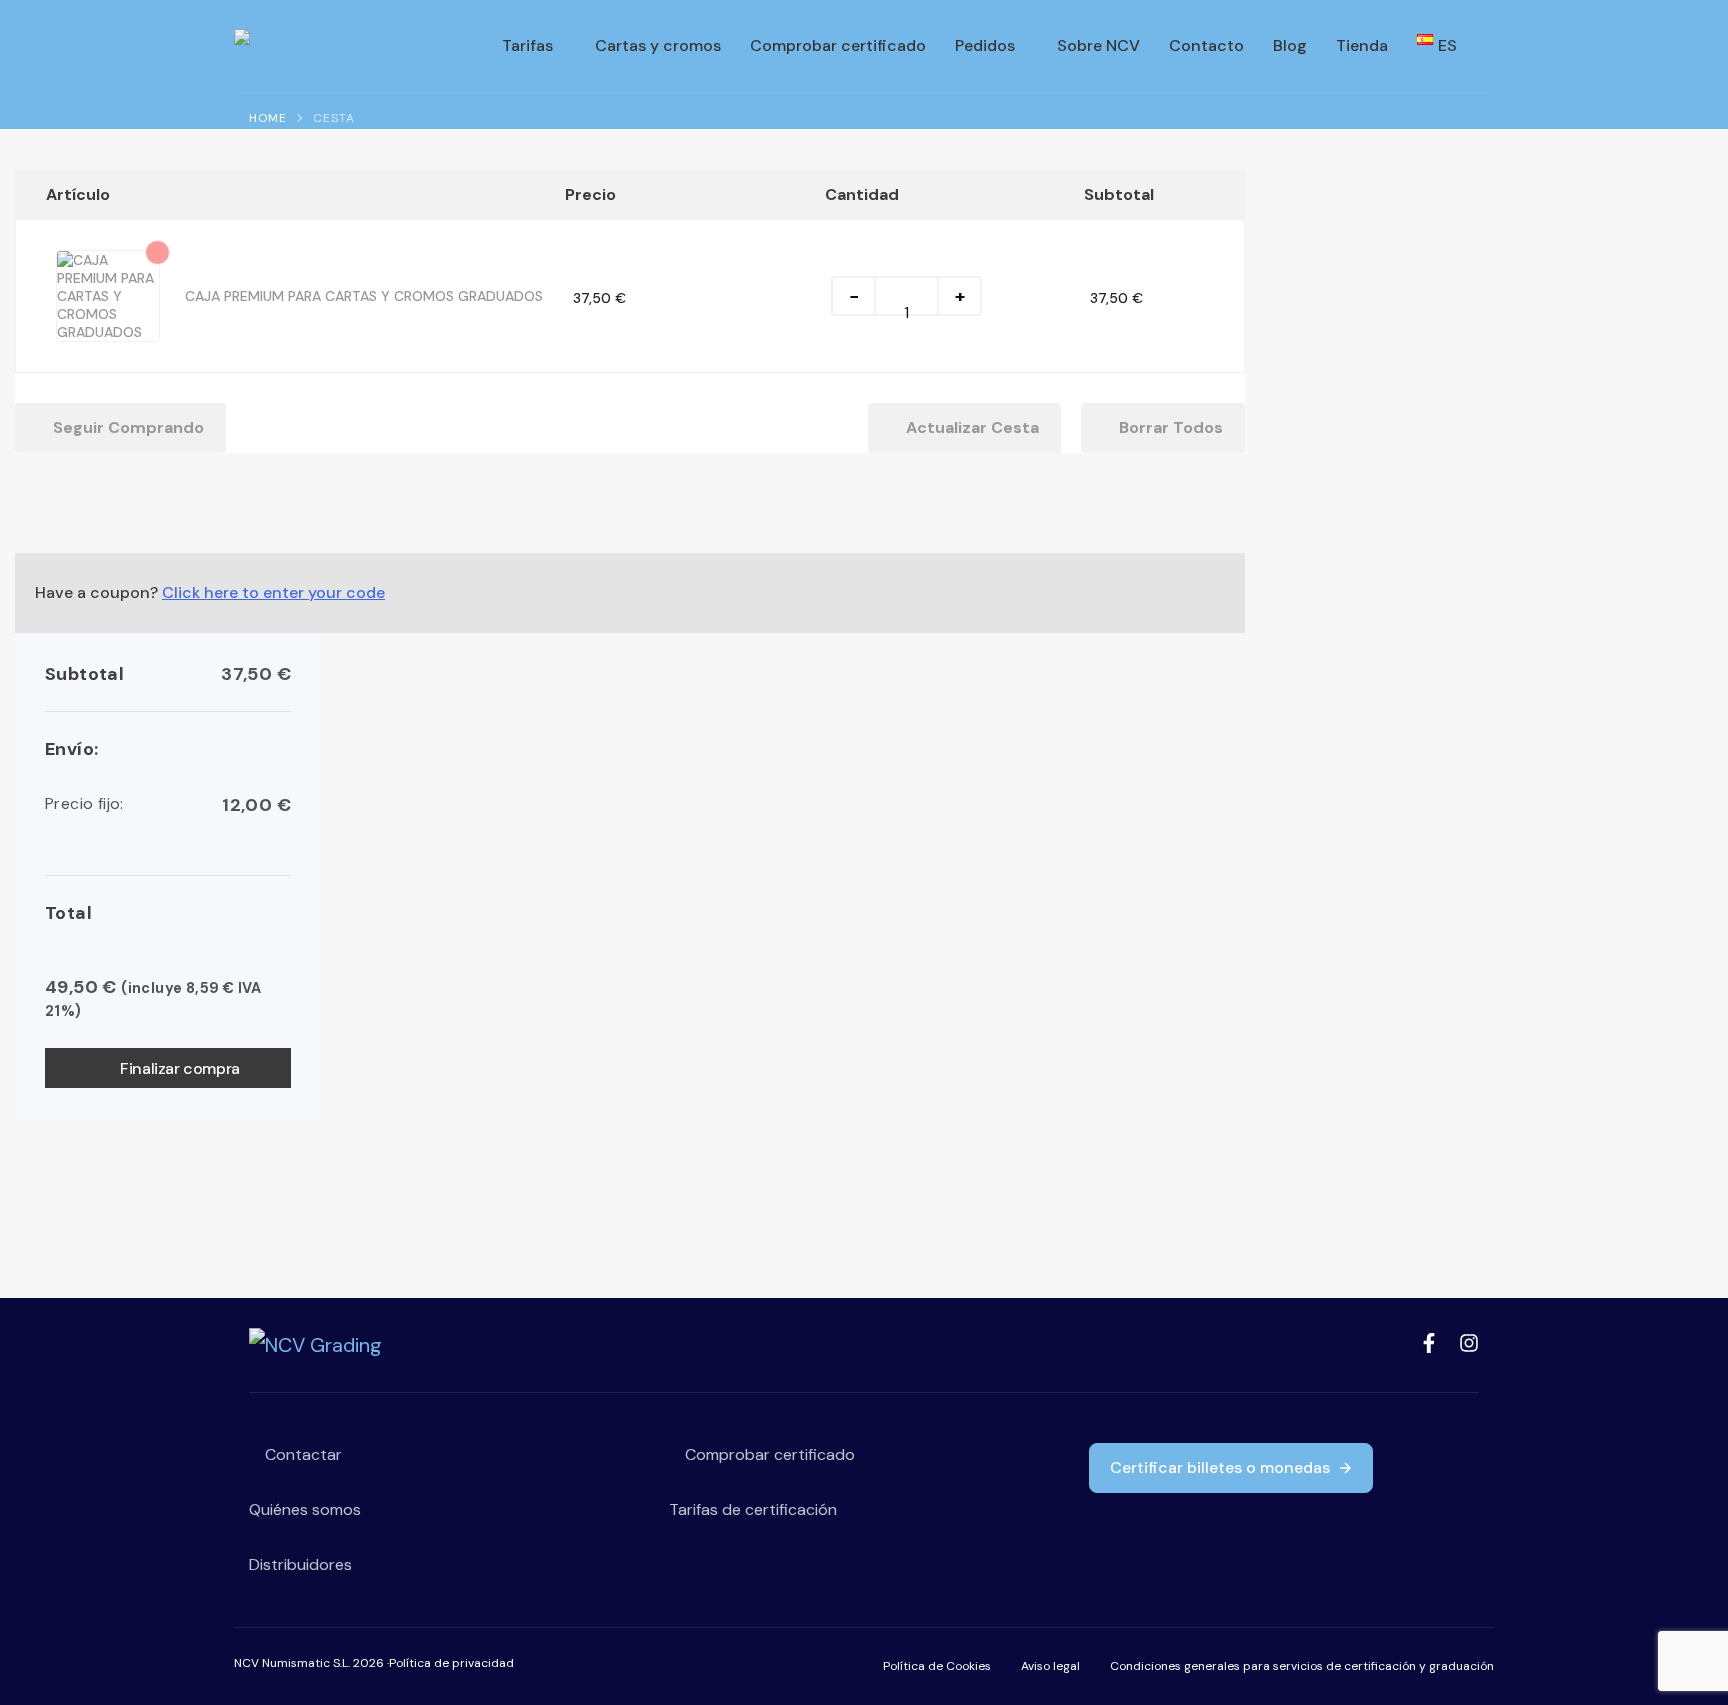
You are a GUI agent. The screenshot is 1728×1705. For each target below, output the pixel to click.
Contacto (1206, 45)
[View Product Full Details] (108, 269)
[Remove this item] (157, 252)
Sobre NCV (1098, 45)
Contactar (301, 1454)
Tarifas (527, 45)
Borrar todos (1169, 427)
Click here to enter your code (273, 592)
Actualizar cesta (970, 427)
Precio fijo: (168, 805)
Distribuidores (300, 1564)
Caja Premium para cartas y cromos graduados (364, 296)
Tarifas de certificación (753, 1509)
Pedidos (985, 45)
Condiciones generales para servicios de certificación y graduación (1302, 1666)
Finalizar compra (180, 1068)
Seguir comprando (128, 427)
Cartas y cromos (658, 45)
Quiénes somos (305, 1509)
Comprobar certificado (838, 45)
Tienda (1362, 45)
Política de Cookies (937, 1666)
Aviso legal (1050, 1666)
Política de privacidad (451, 1663)
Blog (1290, 45)
